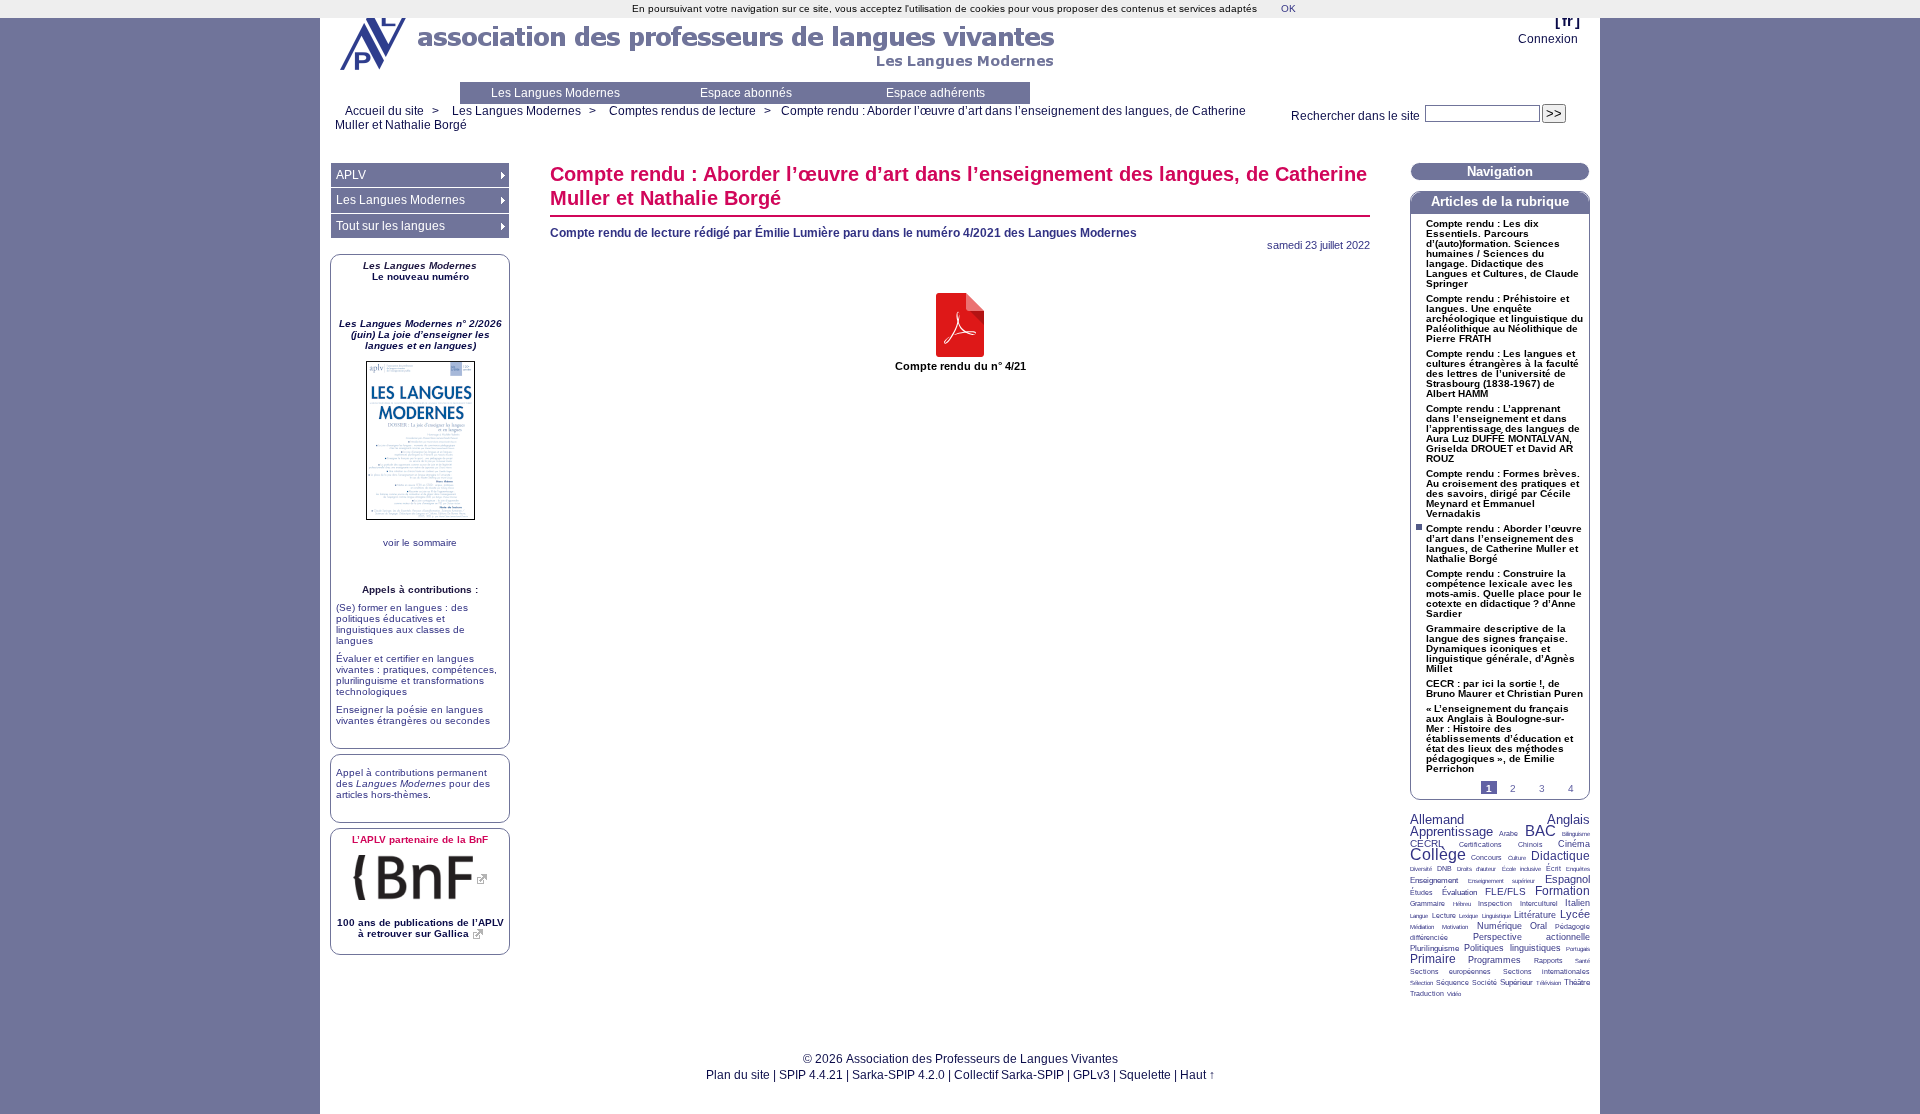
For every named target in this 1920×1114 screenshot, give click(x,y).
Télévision (1548, 983)
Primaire (1433, 959)
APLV (351, 175)
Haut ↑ (1197, 1075)
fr (1567, 20)
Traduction (1427, 993)
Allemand (1437, 819)
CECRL (1427, 843)
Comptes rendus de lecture (682, 111)
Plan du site (738, 1075)
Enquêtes (1578, 869)
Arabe (1508, 833)
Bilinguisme (1576, 834)
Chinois (1530, 844)
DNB (1444, 868)
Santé (1582, 961)
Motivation (1455, 927)
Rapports (1548, 960)
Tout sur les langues (390, 226)
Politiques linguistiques (1512, 948)
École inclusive (1521, 869)
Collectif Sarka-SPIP (1009, 1075)
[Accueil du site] (375, 41)
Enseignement (1434, 880)
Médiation (1422, 927)
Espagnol (1567, 879)
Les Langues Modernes (555, 93)
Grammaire (1427, 903)
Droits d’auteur (1476, 869)
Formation (1562, 891)
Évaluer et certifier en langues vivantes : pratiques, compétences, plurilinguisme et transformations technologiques (416, 675)
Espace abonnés (746, 93)
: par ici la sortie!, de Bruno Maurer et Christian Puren (1504, 689)
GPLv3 (1091, 1075)
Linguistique (1496, 916)
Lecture (1444, 915)
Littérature (1535, 915)
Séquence (1452, 982)
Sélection (1421, 983)
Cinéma (1574, 844)
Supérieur (1516, 982)
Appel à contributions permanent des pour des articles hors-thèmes (413, 783)
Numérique (1499, 926)
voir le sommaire (420, 542)
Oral (1538, 926)
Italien (1577, 903)
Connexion (1548, 39)
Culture (1517, 858)
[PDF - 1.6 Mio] (960, 326)
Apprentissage (1451, 831)
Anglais (1568, 819)
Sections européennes (1450, 971)
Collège (1438, 854)
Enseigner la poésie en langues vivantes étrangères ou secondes (413, 715)
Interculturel (1539, 903)
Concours (1486, 857)
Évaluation (1459, 892)
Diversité (1421, 869)
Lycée (1575, 914)
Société (1484, 982)
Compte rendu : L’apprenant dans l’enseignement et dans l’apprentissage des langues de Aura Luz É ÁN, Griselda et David (1503, 434)
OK (1288, 8)
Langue (1419, 916)
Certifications (1480, 844)
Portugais (1578, 949)
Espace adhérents (935, 93)
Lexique (1468, 916)
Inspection (1495, 903)
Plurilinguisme (1434, 948)
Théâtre (1577, 982)
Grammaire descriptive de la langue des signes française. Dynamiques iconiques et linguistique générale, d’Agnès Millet (1500, 649)
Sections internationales (1546, 971)
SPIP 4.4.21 (811, 1075)
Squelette (1145, 1075)
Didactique (1560, 856)
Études (1421, 892)
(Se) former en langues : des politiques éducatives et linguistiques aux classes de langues (402, 624)
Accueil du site (384, 111)
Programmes (1494, 960)
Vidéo (1454, 994)
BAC (1540, 830)
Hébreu (1462, 904)
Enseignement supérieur (1502, 881)
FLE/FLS (1505, 891)
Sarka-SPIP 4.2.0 (898, 1075)
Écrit (1553, 868)
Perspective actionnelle (1532, 937)
